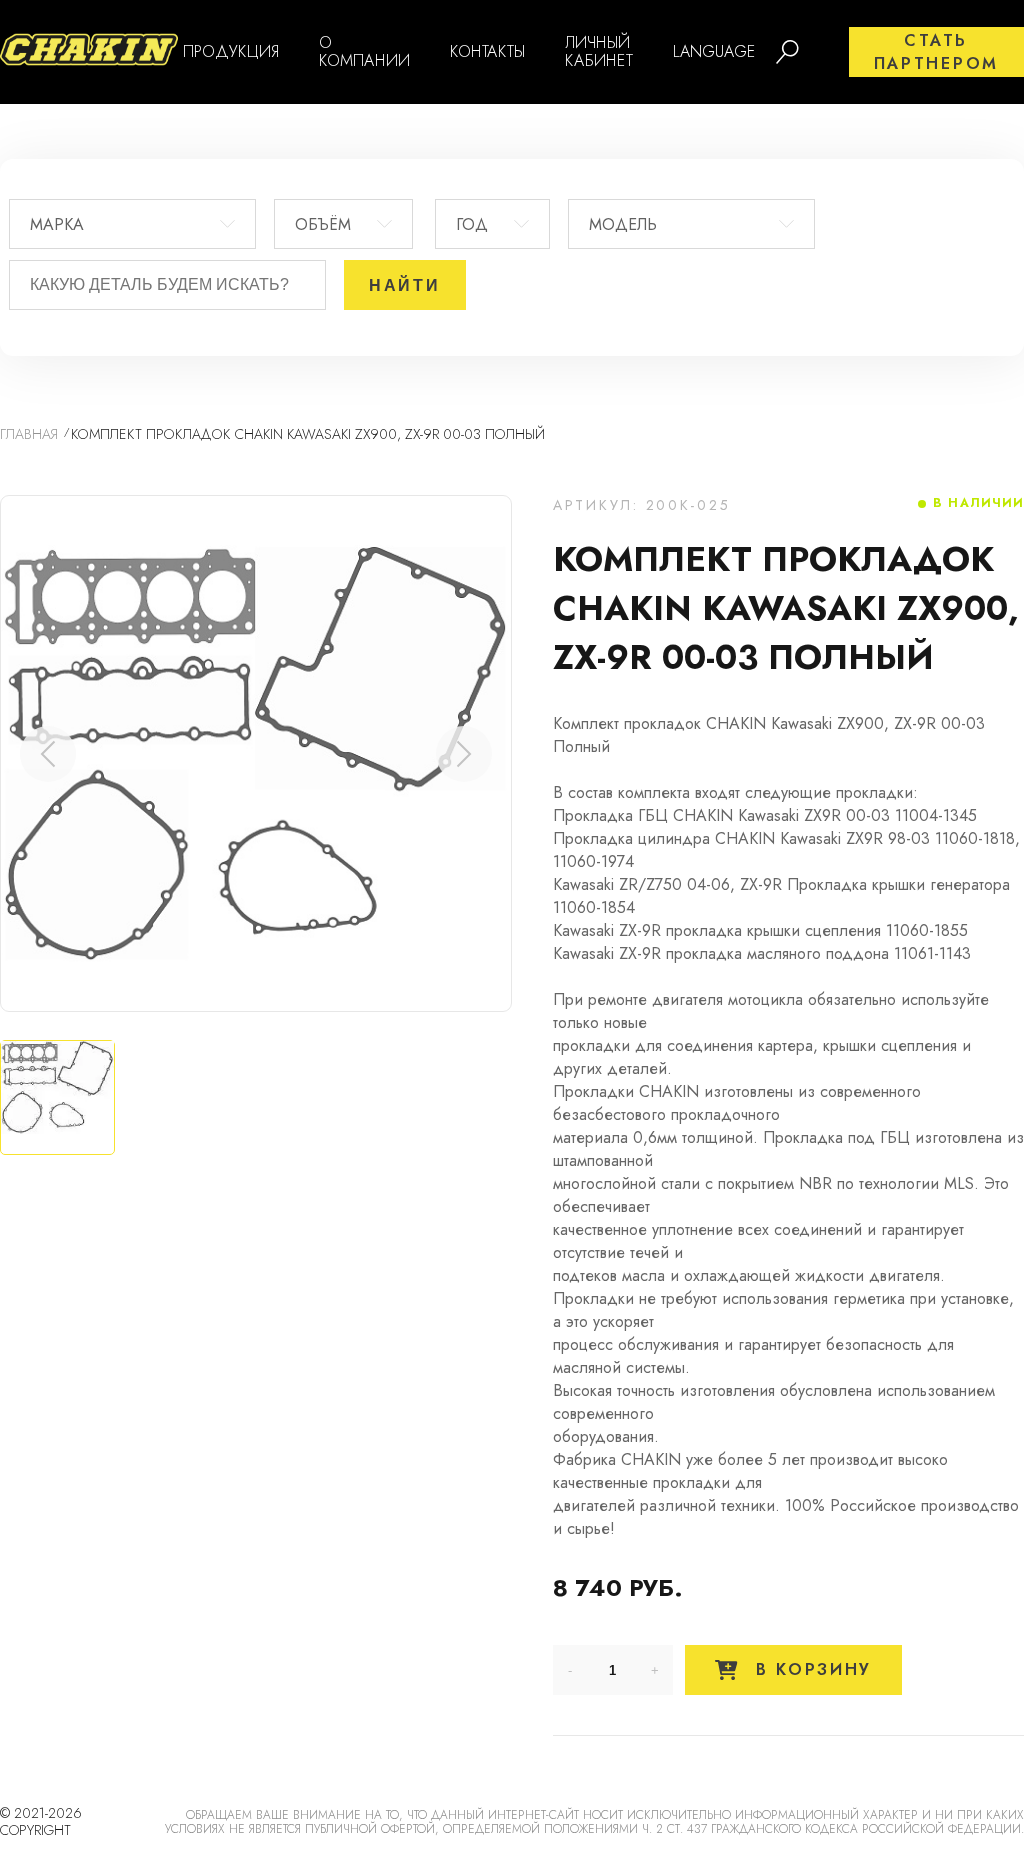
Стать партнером (936, 52)
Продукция (231, 51)
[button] (464, 754)
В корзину (810, 1669)
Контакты (487, 51)
